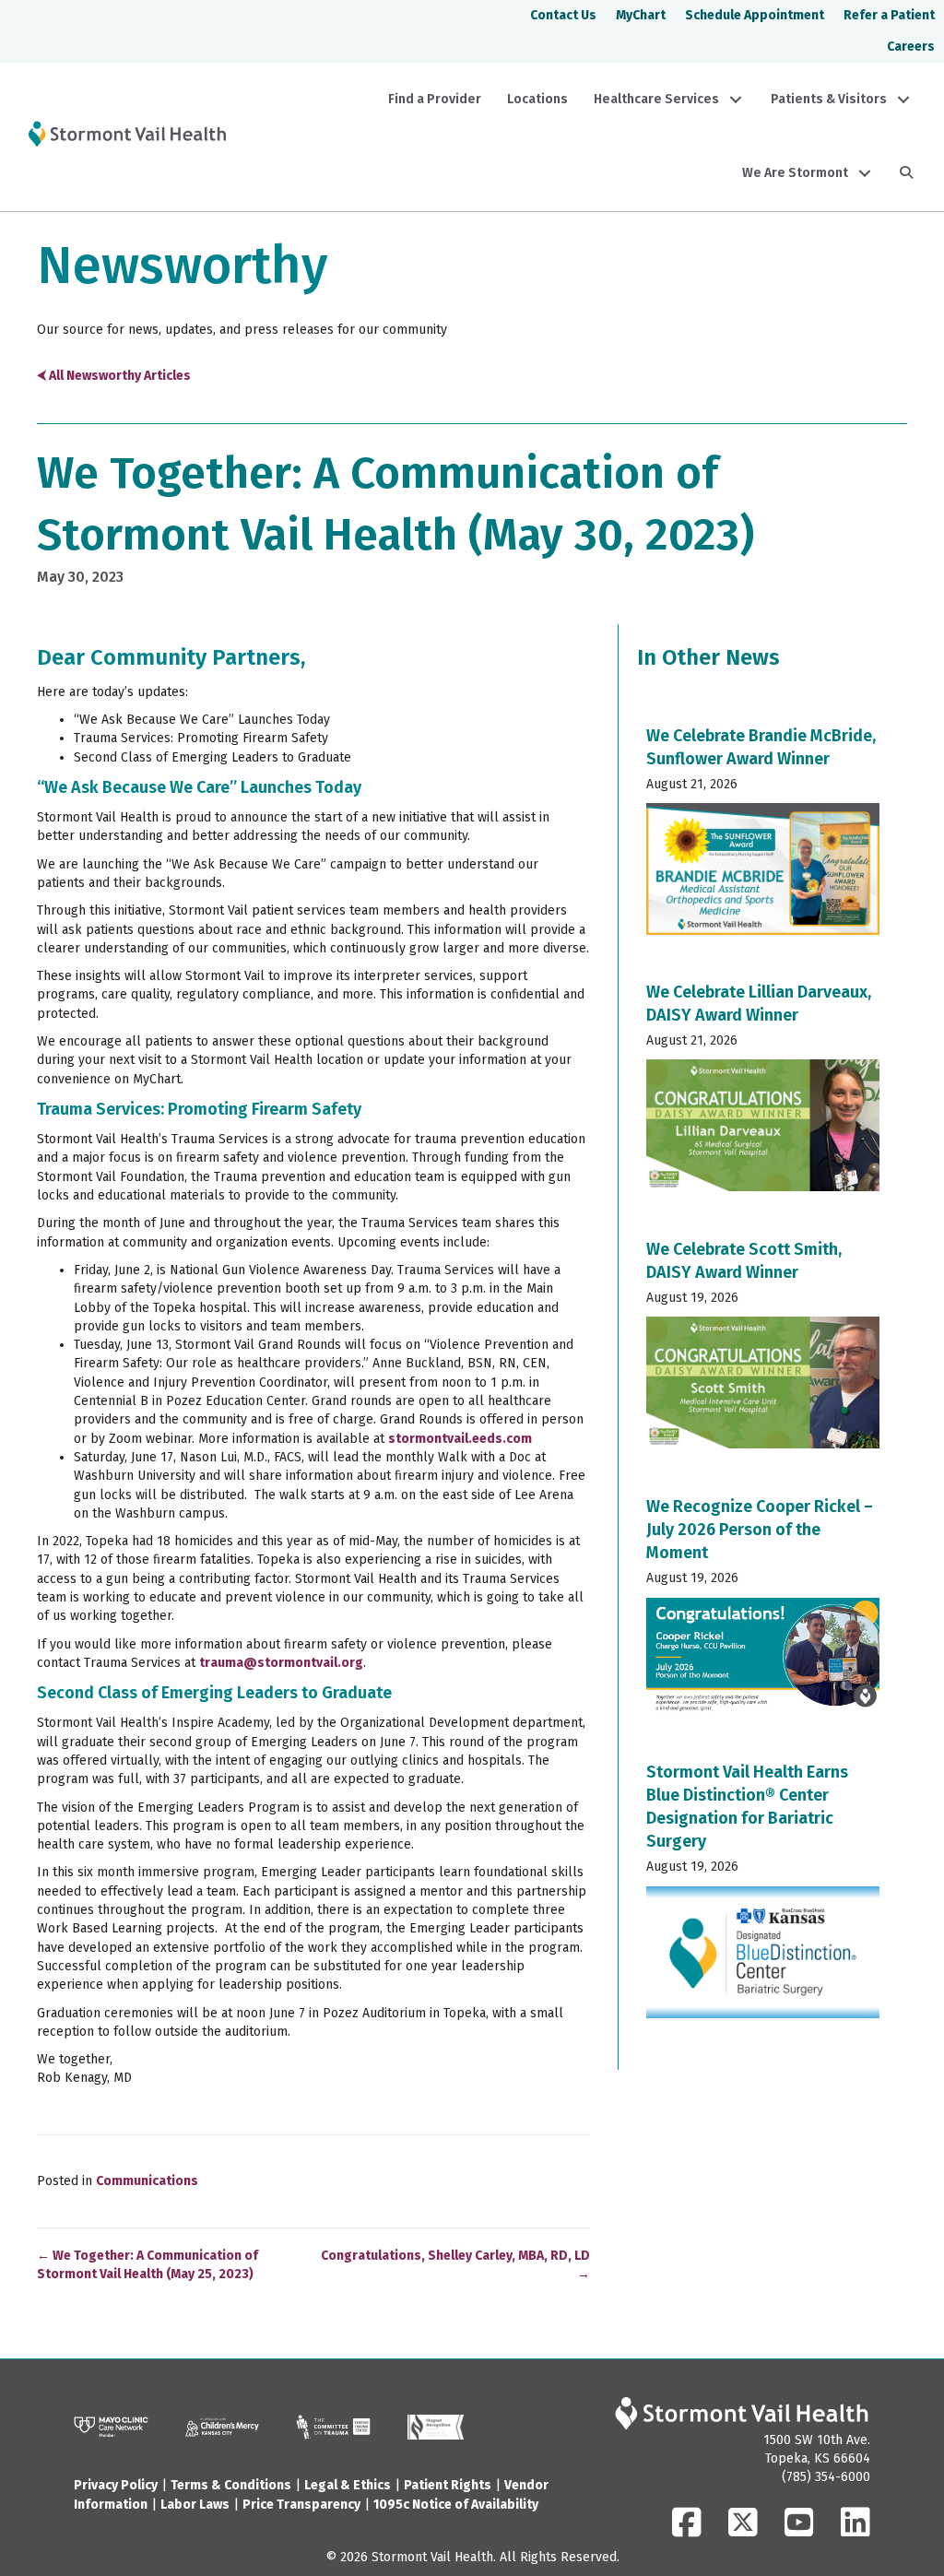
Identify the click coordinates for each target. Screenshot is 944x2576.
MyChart (641, 15)
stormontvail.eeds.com (460, 1439)
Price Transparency (301, 2505)
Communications (147, 2181)
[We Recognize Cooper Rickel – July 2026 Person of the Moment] (763, 1612)
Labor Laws (195, 2505)
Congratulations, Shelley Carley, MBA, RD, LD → (455, 2265)
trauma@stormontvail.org (281, 1663)
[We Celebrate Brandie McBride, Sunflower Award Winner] (763, 837)
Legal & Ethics (348, 2485)
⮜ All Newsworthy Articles (114, 376)
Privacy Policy (116, 2485)
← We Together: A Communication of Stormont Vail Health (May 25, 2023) (147, 2265)
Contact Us (563, 15)
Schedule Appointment (755, 15)
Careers (911, 47)
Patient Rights (448, 2485)
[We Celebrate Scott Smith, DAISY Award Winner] (763, 1350)
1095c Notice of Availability (456, 2505)
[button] (736, 100)
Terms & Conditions (231, 2485)
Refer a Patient (889, 15)
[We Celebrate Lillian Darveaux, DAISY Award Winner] (763, 1093)
